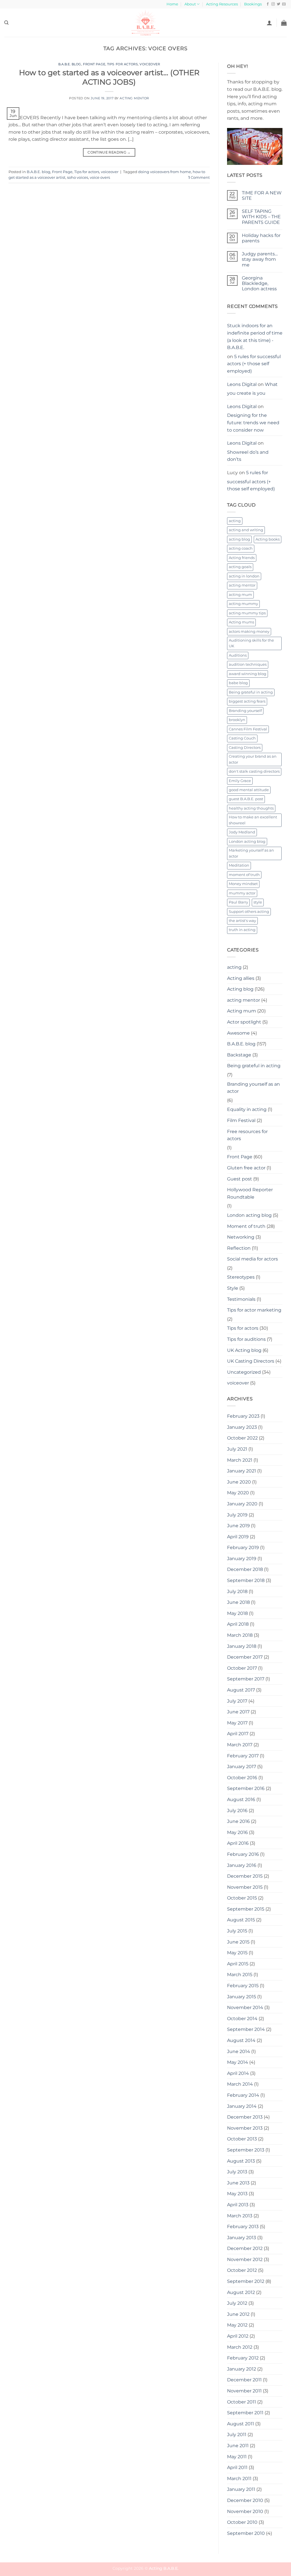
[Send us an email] (284, 4)
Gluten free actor (246, 1168)
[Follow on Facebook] (268, 4)
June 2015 (238, 1942)
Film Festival (241, 1120)
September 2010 (246, 2533)
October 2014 (242, 2019)
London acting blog (247, 841)
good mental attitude (249, 790)
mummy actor (242, 893)
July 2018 (237, 1591)
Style (233, 1288)
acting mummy (243, 604)
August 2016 (241, 1799)
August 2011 (241, 2424)
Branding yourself (245, 711)
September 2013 (246, 2150)
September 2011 (245, 2413)
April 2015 (238, 1964)
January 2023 (242, 1427)
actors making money (249, 632)
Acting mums (241, 622)
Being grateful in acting (251, 692)
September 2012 (246, 2281)
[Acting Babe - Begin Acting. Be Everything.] (145, 23)
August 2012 (241, 2292)
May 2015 (237, 1953)
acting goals (240, 567)
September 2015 (246, 1909)
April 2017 (238, 1734)
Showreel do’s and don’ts (248, 456)
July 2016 (237, 1811)
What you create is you (252, 389)
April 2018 (238, 1624)
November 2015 (245, 1887)
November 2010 (245, 2511)
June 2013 (238, 2183)
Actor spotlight (244, 1022)
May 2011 (237, 2457)
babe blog (238, 683)
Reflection (239, 1248)
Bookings (253, 4)
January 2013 (242, 2238)
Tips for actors (122, 64)
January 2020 (242, 1504)
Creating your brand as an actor (253, 759)
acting (235, 521)
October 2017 (242, 1668)
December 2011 (244, 2380)
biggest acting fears (247, 701)
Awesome (238, 1033)
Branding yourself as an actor (253, 1088)
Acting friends (242, 558)
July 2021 (237, 1449)
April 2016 (238, 1843)
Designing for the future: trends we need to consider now (253, 423)
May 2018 (237, 1613)
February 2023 (243, 1416)
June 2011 (238, 2446)
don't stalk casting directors (254, 771)
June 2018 (238, 1602)
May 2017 (237, 1723)
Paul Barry (238, 902)
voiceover (150, 64)
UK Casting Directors (251, 1361)
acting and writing (246, 530)
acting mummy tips (247, 613)
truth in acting (242, 930)
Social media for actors (252, 1259)
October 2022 (242, 1438)
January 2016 (242, 1865)
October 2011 (242, 2402)
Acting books (268, 539)
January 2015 (242, 1997)
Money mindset (243, 884)
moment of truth (244, 875)
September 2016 (246, 1788)
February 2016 (243, 1854)
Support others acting (249, 912)
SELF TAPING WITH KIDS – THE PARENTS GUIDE (261, 217)
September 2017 (246, 1679)
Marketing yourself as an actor (251, 853)
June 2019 (238, 1526)
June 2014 (239, 2051)
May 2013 (237, 2194)
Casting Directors (245, 748)
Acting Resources (222, 4)
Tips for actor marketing (254, 1310)
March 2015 (240, 1975)
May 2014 (238, 2062)
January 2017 (242, 1767)
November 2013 (245, 2128)
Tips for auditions (246, 1339)
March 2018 (240, 1635)
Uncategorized (244, 1372)
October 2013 (242, 2139)
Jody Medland (242, 832)
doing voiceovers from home (165, 172)
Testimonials (241, 1299)
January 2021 (242, 1471)
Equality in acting (247, 1109)
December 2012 (245, 2248)
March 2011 (239, 2479)
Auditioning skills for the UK (251, 643)
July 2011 (237, 2435)
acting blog (239, 539)
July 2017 (237, 1701)
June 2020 (239, 1482)
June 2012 (238, 2314)
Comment (199, 177)
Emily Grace (240, 781)
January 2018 (242, 1646)
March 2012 (240, 2347)
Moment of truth (246, 1226)
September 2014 (246, 2029)
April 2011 (237, 2467)
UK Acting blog (244, 1350)
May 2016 (237, 1832)
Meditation (239, 865)
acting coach (241, 548)
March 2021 (240, 1460)
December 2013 (245, 2117)
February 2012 (243, 2358)
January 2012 (242, 2369)
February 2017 (243, 1756)
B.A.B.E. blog (70, 64)
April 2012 (238, 2336)
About (190, 4)
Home (172, 4)
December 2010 (245, 2500)
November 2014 (245, 2007)
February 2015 (243, 1986)
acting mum (240, 595)
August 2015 (241, 1920)
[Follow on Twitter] (278, 4)
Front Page (94, 64)
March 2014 (240, 2084)
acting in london (244, 576)
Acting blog (240, 989)
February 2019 (243, 1548)
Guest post (240, 1179)
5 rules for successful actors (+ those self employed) (254, 364)
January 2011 (241, 2489)
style (258, 902)
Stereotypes (241, 1277)
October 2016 (242, 1778)
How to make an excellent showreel (253, 820)
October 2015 (242, 1898)
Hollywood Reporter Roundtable (250, 1193)
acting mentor (242, 585)
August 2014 (241, 2040)
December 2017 (245, 1657)
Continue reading (109, 152)
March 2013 (240, 2216)
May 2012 (237, 2325)
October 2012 (242, 2270)
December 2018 (245, 1569)
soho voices (78, 177)
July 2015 (237, 1931)
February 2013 (243, 2227)
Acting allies (241, 978)
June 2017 (238, 1712)
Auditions (238, 655)
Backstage (239, 1055)
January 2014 (242, 2106)
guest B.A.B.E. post (246, 799)
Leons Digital (242, 384)
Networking (241, 1237)
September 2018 (246, 1580)
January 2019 (242, 1559)
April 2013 (238, 2205)
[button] (269, 23)
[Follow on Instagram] (273, 4)
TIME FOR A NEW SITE (262, 196)
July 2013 (237, 2172)
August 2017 (241, 1690)
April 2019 (238, 1537)
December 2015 (245, 1876)
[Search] (6, 23)
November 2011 (244, 2391)
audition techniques (248, 664)
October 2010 (242, 2522)
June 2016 (238, 1821)
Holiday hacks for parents (261, 238)
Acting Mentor (134, 98)
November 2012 (245, 2259)
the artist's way (242, 921)
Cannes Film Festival (248, 729)
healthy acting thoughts (251, 808)
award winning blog (248, 674)
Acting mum (242, 1011)
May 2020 (238, 1493)
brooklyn (237, 720)
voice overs (100, 177)
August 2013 (241, 2161)
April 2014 (238, 2073)
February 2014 (243, 2095)
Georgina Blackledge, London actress (259, 283)
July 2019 (237, 1515)
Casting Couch (242, 738)
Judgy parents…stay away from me (260, 259)
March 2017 (240, 1745)
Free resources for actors (247, 1135)
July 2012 (237, 2303)
